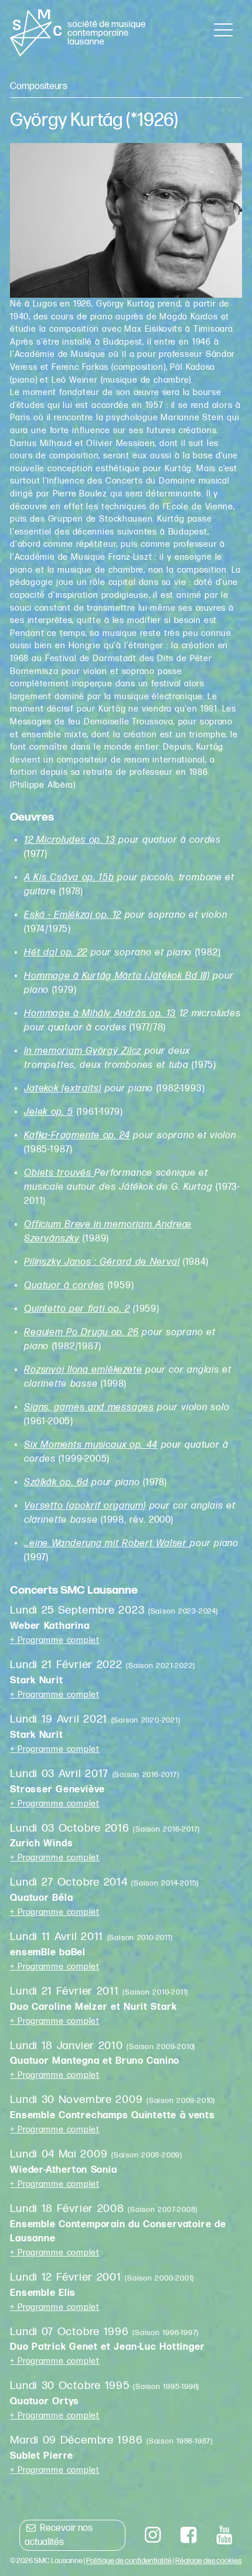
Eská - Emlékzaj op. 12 (73, 915)
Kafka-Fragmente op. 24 (77, 1136)
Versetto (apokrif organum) (85, 1506)
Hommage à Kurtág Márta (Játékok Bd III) (117, 976)
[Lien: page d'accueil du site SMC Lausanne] (78, 33)
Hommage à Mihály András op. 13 (100, 1014)
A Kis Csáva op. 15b (69, 878)
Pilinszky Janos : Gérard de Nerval (102, 1262)
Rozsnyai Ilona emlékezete (83, 1370)
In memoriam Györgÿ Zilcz (83, 1051)
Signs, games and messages (89, 1408)
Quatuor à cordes (64, 1286)
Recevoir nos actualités (58, 2535)
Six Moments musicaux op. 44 (91, 1445)
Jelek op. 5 (49, 1112)
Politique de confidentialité (129, 2561)
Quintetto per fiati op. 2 (77, 1309)
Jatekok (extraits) (63, 1089)
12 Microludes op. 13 (70, 840)
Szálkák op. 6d (56, 1483)
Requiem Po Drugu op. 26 (81, 1333)
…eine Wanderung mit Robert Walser (107, 1544)
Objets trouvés (59, 1173)
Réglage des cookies (208, 2561)
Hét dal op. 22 (56, 953)
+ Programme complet (55, 1640)
